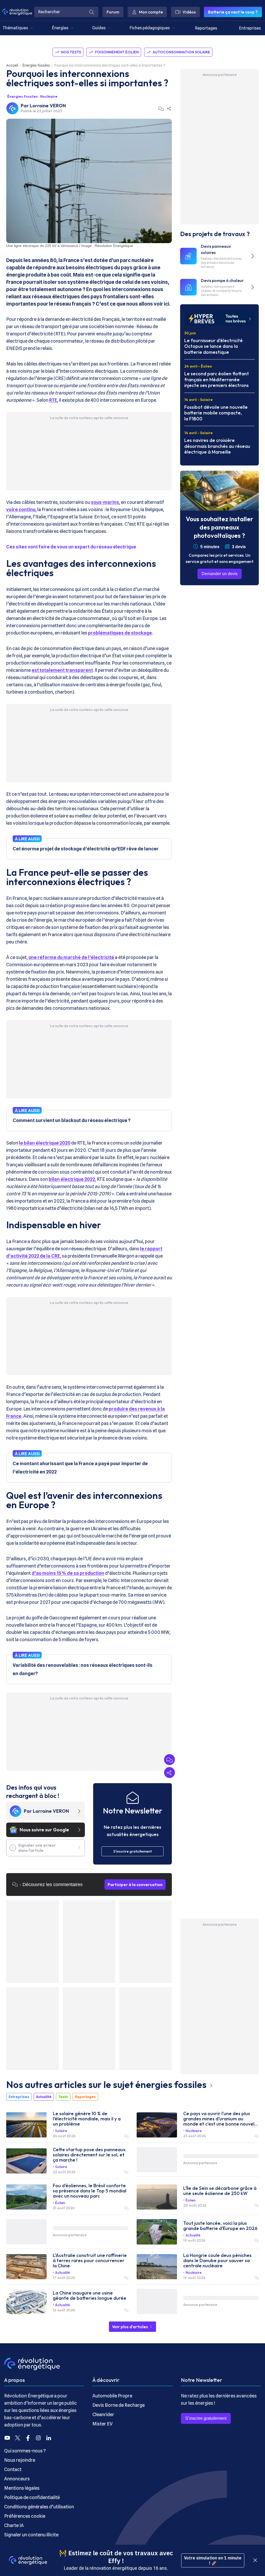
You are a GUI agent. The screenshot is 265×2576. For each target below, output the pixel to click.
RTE (53, 400)
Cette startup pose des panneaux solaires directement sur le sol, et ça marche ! (89, 2155)
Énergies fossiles (36, 65)
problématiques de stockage (120, 633)
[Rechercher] (92, 12)
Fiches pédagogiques (150, 28)
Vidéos (189, 12)
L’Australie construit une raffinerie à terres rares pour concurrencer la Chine (90, 2261)
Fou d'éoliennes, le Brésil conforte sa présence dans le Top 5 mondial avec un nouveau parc (90, 2191)
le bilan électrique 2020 (45, 1143)
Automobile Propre (112, 2396)
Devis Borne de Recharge (119, 2405)
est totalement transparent (62, 670)
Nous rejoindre (20, 2460)
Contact (13, 2469)
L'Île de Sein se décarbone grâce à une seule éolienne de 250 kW (220, 2191)
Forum (113, 12)
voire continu (21, 509)
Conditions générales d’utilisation (39, 2507)
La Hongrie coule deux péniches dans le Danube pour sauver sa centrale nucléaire (217, 2261)
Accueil (12, 65)
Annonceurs (17, 2479)
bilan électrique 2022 (72, 1179)
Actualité (44, 2097)
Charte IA (14, 2525)
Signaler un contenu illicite (31, 2535)
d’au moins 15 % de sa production (68, 1573)
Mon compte (151, 12)
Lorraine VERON (48, 106)
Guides (99, 28)
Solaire (61, 2131)
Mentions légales (22, 2488)
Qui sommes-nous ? (25, 2451)
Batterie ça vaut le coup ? (233, 12)
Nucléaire (49, 96)
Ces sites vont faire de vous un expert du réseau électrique (71, 547)
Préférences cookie (25, 2516)
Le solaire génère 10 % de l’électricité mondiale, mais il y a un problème (87, 2119)
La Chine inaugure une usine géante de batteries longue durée (90, 2296)
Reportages (206, 28)
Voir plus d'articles (130, 2327)
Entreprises (250, 28)
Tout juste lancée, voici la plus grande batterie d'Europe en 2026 (220, 2226)
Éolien (60, 2203)
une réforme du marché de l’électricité (71, 957)
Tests (63, 2097)
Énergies (60, 28)
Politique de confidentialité (32, 2497)
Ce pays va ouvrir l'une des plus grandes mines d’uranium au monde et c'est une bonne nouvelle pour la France (221, 2119)
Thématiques (15, 28)
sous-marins (105, 502)
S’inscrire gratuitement (206, 2418)
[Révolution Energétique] (17, 12)
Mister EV (102, 2424)
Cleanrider (103, 2414)
